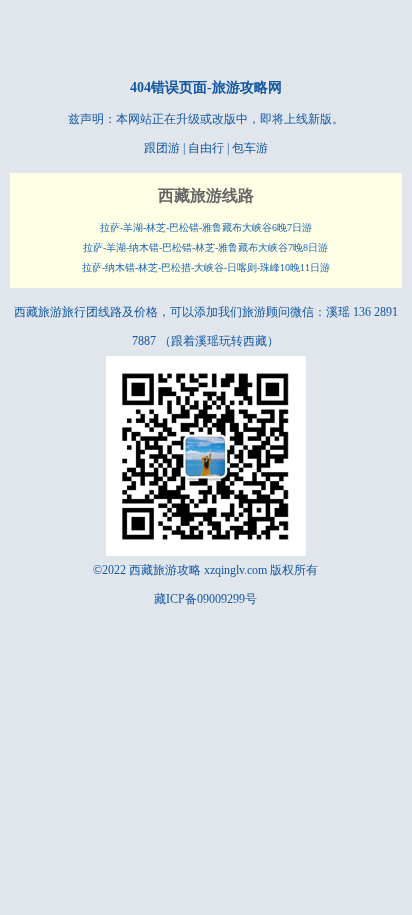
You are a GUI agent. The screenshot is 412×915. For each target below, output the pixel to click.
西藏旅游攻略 (165, 570)
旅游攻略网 (247, 87)
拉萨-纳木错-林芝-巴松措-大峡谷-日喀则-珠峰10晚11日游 (206, 267)
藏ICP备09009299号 (205, 599)
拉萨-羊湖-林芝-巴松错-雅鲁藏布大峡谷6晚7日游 (206, 227)
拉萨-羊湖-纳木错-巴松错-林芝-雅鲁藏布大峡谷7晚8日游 (205, 247)
